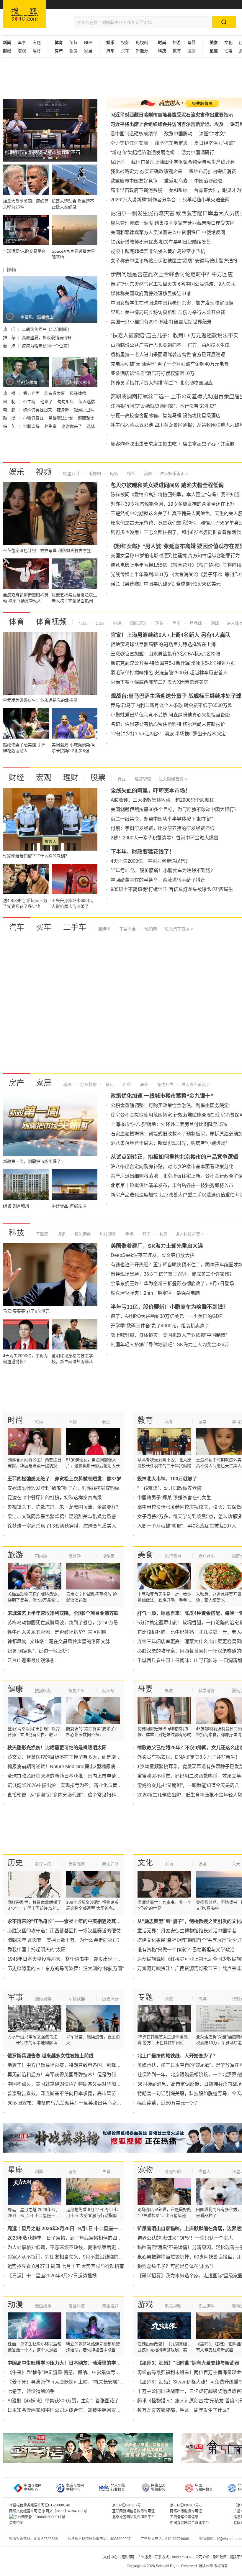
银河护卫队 (84, 410)
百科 (126, 1084)
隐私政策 (220, 2557)
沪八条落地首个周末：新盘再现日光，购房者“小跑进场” (169, 1143)
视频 (125, 42)
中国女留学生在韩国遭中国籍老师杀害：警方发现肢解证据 (172, 303)
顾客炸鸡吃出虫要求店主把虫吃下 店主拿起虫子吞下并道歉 (173, 444)
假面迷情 (87, 402)
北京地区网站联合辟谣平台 (133, 2517)
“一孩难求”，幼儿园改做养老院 (169, 1488)
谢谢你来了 (72, 426)
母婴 (192, 42)
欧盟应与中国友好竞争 (134, 181)
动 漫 (10, 418)
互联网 (42, 1234)
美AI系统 (178, 190)
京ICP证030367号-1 (186, 2505)
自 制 (10, 402)
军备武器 (77, 1999)
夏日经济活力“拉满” (215, 143)
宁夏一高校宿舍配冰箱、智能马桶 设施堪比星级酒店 (166, 416)
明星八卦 (71, 474)
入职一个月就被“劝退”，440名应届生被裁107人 (187, 1526)
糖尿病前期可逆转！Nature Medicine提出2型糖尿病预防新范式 (73, 1767)
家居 (88, 51)
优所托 (117, 162)
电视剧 (142, 42)
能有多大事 (55, 393)
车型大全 (127, 929)
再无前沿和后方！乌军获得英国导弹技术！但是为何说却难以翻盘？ (78, 2075)
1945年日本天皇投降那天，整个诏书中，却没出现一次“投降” (71, 1959)
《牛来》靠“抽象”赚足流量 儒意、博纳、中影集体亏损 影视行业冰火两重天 (86, 2372)
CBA (99, 623)
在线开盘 (165, 1084)
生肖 (106, 2171)
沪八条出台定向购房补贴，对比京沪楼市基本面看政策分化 (172, 1167)
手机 (129, 1234)
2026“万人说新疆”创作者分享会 (143, 200)
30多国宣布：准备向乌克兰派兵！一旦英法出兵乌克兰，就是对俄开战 (81, 2103)
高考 (169, 1422)
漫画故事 (43, 2306)
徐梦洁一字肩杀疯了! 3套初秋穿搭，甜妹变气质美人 (62, 1526)
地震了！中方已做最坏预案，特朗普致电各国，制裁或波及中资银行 (78, 2065)
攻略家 (108, 1556)
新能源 (142, 51)
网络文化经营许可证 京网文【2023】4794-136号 (48, 2511)
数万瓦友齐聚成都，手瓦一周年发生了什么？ (184, 2410)
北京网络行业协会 (118, 2488)
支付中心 (110, 2557)
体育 (17, 622)
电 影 (10, 410)
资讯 (109, 1084)
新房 (73, 51)
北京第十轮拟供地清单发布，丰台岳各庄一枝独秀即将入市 (172, 1185)
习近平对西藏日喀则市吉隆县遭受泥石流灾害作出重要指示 (172, 115)
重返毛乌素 (176, 181)
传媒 (202, 1999)
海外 (143, 1084)
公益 (169, 1999)
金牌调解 (32, 426)
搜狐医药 (43, 1691)
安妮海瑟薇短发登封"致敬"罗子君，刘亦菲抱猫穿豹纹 (63, 1488)
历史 (15, 1863)
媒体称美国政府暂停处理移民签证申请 (151, 294)
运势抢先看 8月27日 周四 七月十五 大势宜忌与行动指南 (66, 2266)
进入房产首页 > (195, 1084)
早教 (169, 1691)
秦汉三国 (43, 1864)
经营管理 (142, 779)
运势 (73, 2171)
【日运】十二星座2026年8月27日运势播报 (52, 2276)
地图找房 (88, 1084)
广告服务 (145, 2557)
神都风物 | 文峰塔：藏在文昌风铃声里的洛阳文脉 (59, 1642)
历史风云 (110, 1999)
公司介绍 (202, 2557)
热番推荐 (110, 2306)
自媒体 (104, 929)
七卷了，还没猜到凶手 (31, 2391)
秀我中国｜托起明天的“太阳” (37, 1950)
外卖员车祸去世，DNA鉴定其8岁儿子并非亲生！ (189, 1757)
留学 (202, 1422)
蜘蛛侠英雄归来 (38, 410)
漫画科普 (77, 2306)
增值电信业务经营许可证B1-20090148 (40, 2505)
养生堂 (51, 426)
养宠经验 (173, 2171)
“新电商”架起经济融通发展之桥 (143, 153)
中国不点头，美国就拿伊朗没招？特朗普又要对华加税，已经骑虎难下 (81, 2084)
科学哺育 (207, 1691)
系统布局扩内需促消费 (212, 171)
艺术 (236, 1864)
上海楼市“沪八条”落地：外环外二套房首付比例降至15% (169, 1124)
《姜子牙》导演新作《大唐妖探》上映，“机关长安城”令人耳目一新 (77, 2382)
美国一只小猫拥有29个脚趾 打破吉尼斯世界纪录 (161, 322)
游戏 (145, 2304)
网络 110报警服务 (158, 2488)
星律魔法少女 (61, 418)
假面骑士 (86, 418)
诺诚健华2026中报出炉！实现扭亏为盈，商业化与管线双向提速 (74, 1785)
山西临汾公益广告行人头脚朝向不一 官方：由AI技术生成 (170, 345)
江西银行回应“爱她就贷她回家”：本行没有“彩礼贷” (163, 406)
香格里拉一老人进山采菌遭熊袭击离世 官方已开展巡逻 (168, 355)
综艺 (130, 474)
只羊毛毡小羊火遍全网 (206, 200)
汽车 (17, 927)
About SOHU (182, 2557)
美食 (145, 1555)
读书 (202, 1864)
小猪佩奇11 (34, 418)
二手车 (75, 927)
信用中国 (16, 2523)
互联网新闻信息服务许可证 (133, 2511)
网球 (214, 623)
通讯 (61, 1234)
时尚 (15, 1420)
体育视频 (51, 622)
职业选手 (207, 2306)
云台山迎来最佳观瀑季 (31, 1660)
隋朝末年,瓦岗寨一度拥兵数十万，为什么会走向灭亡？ (65, 1940)
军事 (22, 42)
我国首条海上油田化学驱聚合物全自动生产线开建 (183, 162)
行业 (122, 779)
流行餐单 (173, 1556)
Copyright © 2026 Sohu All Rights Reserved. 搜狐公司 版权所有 (177, 2566)
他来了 (47, 402)
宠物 (145, 2170)
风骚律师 (78, 393)
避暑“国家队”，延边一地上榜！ (40, 1651)
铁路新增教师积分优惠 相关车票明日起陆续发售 (161, 242)
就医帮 (108, 1691)
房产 (17, 1083)
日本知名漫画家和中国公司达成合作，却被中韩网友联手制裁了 (73, 2410)
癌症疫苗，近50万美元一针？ (168, 2103)
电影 (113, 474)
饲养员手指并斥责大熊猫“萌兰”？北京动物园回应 (162, 383)
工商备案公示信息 (184, 2517)
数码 (163, 1234)
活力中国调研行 (198, 153)
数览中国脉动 (178, 134)
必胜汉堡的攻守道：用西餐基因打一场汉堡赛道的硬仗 (64, 1931)
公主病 (30, 402)
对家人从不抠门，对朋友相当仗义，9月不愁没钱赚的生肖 (68, 2257)
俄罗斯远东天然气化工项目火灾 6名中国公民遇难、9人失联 (173, 284)
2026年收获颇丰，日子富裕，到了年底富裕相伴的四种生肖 (69, 2238)
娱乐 (17, 472)
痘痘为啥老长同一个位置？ (47, 346)
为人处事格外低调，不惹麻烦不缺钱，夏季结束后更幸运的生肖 (73, 2247)
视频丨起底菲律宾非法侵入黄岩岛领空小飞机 (158, 251)
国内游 (41, 1556)
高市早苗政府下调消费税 (136, 190)
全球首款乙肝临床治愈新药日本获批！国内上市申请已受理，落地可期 (81, 1776)
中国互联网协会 (204, 2488)
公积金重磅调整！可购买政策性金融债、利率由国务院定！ (172, 1105)
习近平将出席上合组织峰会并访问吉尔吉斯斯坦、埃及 (167, 124)
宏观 (22, 51)
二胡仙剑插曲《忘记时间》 (47, 329)
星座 (15, 2170)
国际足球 (138, 623)
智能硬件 (82, 1234)
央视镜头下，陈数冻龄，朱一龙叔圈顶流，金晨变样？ (64, 1507)
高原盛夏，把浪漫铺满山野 (47, 338)
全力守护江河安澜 (129, 143)
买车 (125, 51)
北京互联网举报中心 (75, 2488)
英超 (73, 42)
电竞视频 (173, 2306)
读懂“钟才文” (212, 134)
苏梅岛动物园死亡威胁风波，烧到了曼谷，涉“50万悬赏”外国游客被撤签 (82, 1623)
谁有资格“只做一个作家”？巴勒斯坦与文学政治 (186, 1950)
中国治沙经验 (208, 181)
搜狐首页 (24, 14)
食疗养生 (207, 1556)
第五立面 (32, 393)
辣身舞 (63, 410)
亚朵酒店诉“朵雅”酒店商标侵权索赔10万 (153, 373)
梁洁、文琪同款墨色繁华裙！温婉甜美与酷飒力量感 (62, 1516)
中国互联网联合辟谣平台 (189, 2523)
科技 (17, 1233)
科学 (146, 1234)
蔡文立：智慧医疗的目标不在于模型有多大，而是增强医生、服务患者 (81, 1757)
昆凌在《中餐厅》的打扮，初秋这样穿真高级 (55, 1498)
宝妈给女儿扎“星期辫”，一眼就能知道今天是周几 (188, 1785)
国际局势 (43, 1999)
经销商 (150, 929)
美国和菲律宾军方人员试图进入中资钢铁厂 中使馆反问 (168, 232)
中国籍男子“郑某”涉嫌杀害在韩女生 (174, 1498)
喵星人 (205, 2171)
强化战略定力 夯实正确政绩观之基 (146, 171)
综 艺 (10, 426)
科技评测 (107, 1234)
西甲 (176, 623)
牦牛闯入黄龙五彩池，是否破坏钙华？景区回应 (57, 1632)
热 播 (10, 393)
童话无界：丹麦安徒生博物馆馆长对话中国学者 (187, 1931)
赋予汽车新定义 (171, 143)
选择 (91, 426)
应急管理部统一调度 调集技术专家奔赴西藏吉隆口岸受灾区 (173, 223)
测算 (39, 2171)
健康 (192, 51)
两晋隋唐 (77, 1864)
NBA (88, 42)
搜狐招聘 (127, 2557)
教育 (177, 51)
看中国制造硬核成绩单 (134, 134)
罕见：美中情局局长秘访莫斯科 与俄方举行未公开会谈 (168, 312)
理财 (37, 51)
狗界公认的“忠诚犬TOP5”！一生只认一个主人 (185, 2238)
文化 (228, 42)
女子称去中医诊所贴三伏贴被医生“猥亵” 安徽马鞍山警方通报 (174, 261)
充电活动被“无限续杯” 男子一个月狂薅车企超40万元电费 (170, 364)
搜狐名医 (77, 1691)
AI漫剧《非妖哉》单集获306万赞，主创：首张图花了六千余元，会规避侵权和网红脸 (96, 2401)
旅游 (177, 42)
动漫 (228, 51)
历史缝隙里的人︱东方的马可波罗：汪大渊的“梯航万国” (66, 1968)
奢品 (106, 1422)
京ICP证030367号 (127, 2505)
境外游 (75, 1556)
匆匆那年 (66, 402)
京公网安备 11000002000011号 (40, 2517)
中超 (116, 623)
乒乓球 (195, 623)
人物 (73, 1422)
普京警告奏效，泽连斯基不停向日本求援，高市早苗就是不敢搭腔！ (78, 2093)
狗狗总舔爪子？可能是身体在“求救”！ (176, 2266)
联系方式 (162, 2557)
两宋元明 (110, 1864)
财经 (17, 777)
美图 (148, 474)
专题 (37, 42)
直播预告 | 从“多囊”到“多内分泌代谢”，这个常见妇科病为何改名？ (76, 1795)
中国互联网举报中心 (33, 2488)
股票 (98, 777)
